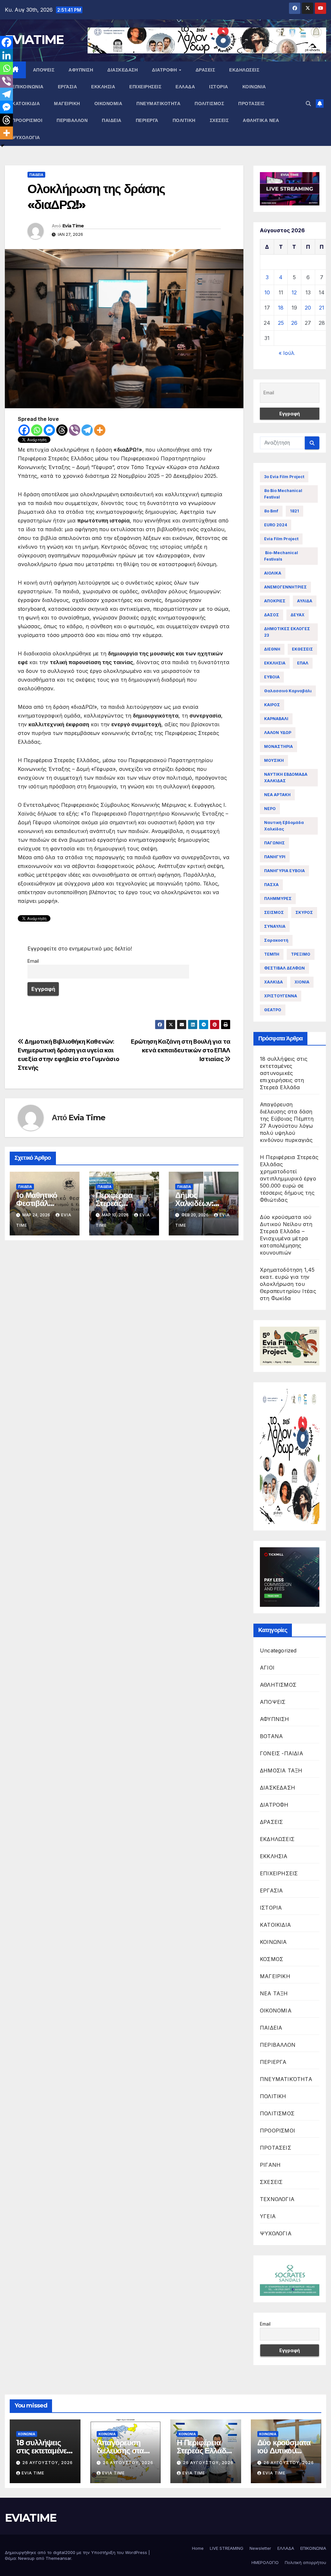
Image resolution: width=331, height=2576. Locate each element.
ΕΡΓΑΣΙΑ (68, 87)
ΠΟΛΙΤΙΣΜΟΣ (209, 104)
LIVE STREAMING (227, 2548)
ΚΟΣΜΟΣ (272, 1959)
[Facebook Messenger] (49, 430)
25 (281, 323)
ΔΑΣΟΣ (272, 615)
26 (294, 323)
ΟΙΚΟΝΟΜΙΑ (108, 104)
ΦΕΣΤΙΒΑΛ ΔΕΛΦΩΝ (284, 968)
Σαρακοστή (276, 940)
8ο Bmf (271, 511)
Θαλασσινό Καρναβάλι (288, 691)
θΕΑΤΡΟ (273, 1010)
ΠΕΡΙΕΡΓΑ (147, 120)
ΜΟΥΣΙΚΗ (274, 760)
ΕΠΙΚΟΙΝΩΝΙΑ (28, 87)
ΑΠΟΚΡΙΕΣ (275, 601)
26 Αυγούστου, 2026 (48, 2463)
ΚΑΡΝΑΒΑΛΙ (276, 719)
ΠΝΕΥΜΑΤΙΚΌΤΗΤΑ (158, 104)
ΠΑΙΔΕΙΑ (112, 120)
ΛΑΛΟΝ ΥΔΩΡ (278, 733)
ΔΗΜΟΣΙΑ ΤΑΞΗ (281, 1770)
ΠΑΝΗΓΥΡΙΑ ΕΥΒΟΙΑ (284, 871)
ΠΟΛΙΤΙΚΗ (184, 120)
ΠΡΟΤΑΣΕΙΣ (251, 104)
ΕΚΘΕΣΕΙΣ (302, 649)
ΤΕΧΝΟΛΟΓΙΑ (277, 2199)
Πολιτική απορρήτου (305, 2562)
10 (267, 292)
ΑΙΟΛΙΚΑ (273, 573)
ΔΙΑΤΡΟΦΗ (165, 70)
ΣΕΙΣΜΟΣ (274, 912)
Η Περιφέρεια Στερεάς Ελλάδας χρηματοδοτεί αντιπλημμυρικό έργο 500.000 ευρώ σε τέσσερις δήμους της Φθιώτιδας (289, 1178)
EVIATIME (34, 39)
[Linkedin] (6, 55)
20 (308, 308)
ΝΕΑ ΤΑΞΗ (274, 1993)
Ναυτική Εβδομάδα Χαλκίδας (284, 826)
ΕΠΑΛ (303, 663)
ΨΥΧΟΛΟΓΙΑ (26, 137)
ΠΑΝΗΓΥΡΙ (275, 857)
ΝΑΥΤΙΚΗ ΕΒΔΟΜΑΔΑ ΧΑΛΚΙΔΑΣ (286, 778)
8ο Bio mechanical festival (283, 494)
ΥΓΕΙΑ (268, 2216)
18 (281, 308)
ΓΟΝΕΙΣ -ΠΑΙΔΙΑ (282, 1753)
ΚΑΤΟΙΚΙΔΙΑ (26, 104)
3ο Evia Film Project (284, 477)
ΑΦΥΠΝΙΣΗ (81, 70)
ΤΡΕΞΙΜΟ (301, 954)
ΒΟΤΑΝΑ (271, 1736)
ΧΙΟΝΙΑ (302, 982)
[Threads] (62, 430)
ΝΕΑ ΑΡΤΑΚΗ (277, 795)
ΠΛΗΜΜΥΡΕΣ (278, 899)
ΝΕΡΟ (270, 809)
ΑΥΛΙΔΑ (305, 601)
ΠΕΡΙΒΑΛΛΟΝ (72, 120)
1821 (294, 511)
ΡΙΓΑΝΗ (270, 2165)
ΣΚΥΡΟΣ (304, 912)
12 (294, 292)
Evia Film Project (281, 539)
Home (198, 2548)
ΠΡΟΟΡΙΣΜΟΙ (27, 120)
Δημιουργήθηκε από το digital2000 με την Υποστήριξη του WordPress (77, 2552)
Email (33, 961)
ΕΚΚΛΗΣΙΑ (103, 87)
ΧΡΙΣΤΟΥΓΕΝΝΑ (281, 996)
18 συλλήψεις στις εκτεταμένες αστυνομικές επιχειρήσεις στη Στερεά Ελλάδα (284, 1073)
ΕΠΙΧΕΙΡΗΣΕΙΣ (145, 87)
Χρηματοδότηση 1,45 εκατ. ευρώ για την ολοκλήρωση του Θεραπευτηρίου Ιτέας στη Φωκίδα (288, 1284)
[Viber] (75, 430)
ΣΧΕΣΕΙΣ (219, 120)
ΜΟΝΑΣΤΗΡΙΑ (278, 746)
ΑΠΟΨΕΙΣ (44, 70)
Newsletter (260, 2548)
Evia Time (73, 226)
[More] (100, 430)
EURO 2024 (276, 525)
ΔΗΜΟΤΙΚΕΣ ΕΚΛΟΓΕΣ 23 (287, 632)
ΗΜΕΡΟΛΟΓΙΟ (265, 2562)
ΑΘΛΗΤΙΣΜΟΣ (278, 1685)
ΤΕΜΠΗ (272, 954)
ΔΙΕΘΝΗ (272, 649)
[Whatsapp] (37, 430)
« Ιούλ (287, 353)
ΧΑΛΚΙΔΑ (273, 982)
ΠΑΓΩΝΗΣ (274, 843)
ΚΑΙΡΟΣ (272, 705)
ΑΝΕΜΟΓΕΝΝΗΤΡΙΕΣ (285, 587)
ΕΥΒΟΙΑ (272, 677)
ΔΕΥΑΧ (298, 615)
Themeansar (58, 2558)
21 (322, 308)
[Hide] (3, 146)
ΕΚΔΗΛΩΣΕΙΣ (244, 70)
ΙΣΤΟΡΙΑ (219, 87)
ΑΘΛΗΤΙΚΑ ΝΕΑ (261, 120)
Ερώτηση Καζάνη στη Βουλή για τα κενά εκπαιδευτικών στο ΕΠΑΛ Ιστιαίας (181, 1050)
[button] (308, 104)
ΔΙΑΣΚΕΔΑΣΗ (123, 70)
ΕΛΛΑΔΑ (185, 87)
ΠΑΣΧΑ (271, 885)
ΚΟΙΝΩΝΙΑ (254, 87)
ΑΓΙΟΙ (267, 1668)
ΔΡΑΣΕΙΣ (205, 70)
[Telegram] (87, 430)
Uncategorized (278, 1650)
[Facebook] (24, 430)
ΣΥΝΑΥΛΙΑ (275, 926)
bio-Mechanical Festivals (281, 556)
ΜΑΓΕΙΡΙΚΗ (67, 104)
